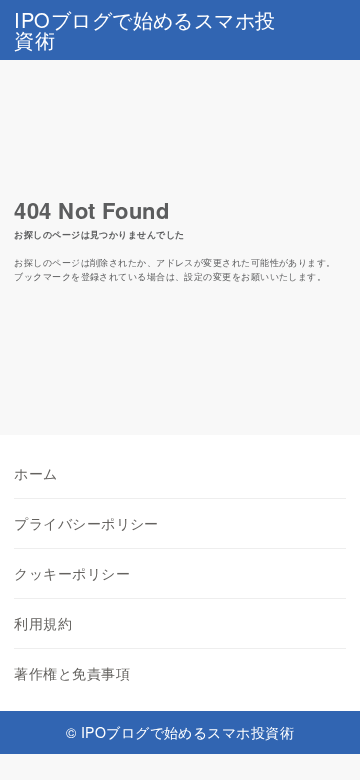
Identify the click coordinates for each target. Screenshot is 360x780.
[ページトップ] (320, 740)
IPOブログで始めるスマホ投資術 (144, 29)
